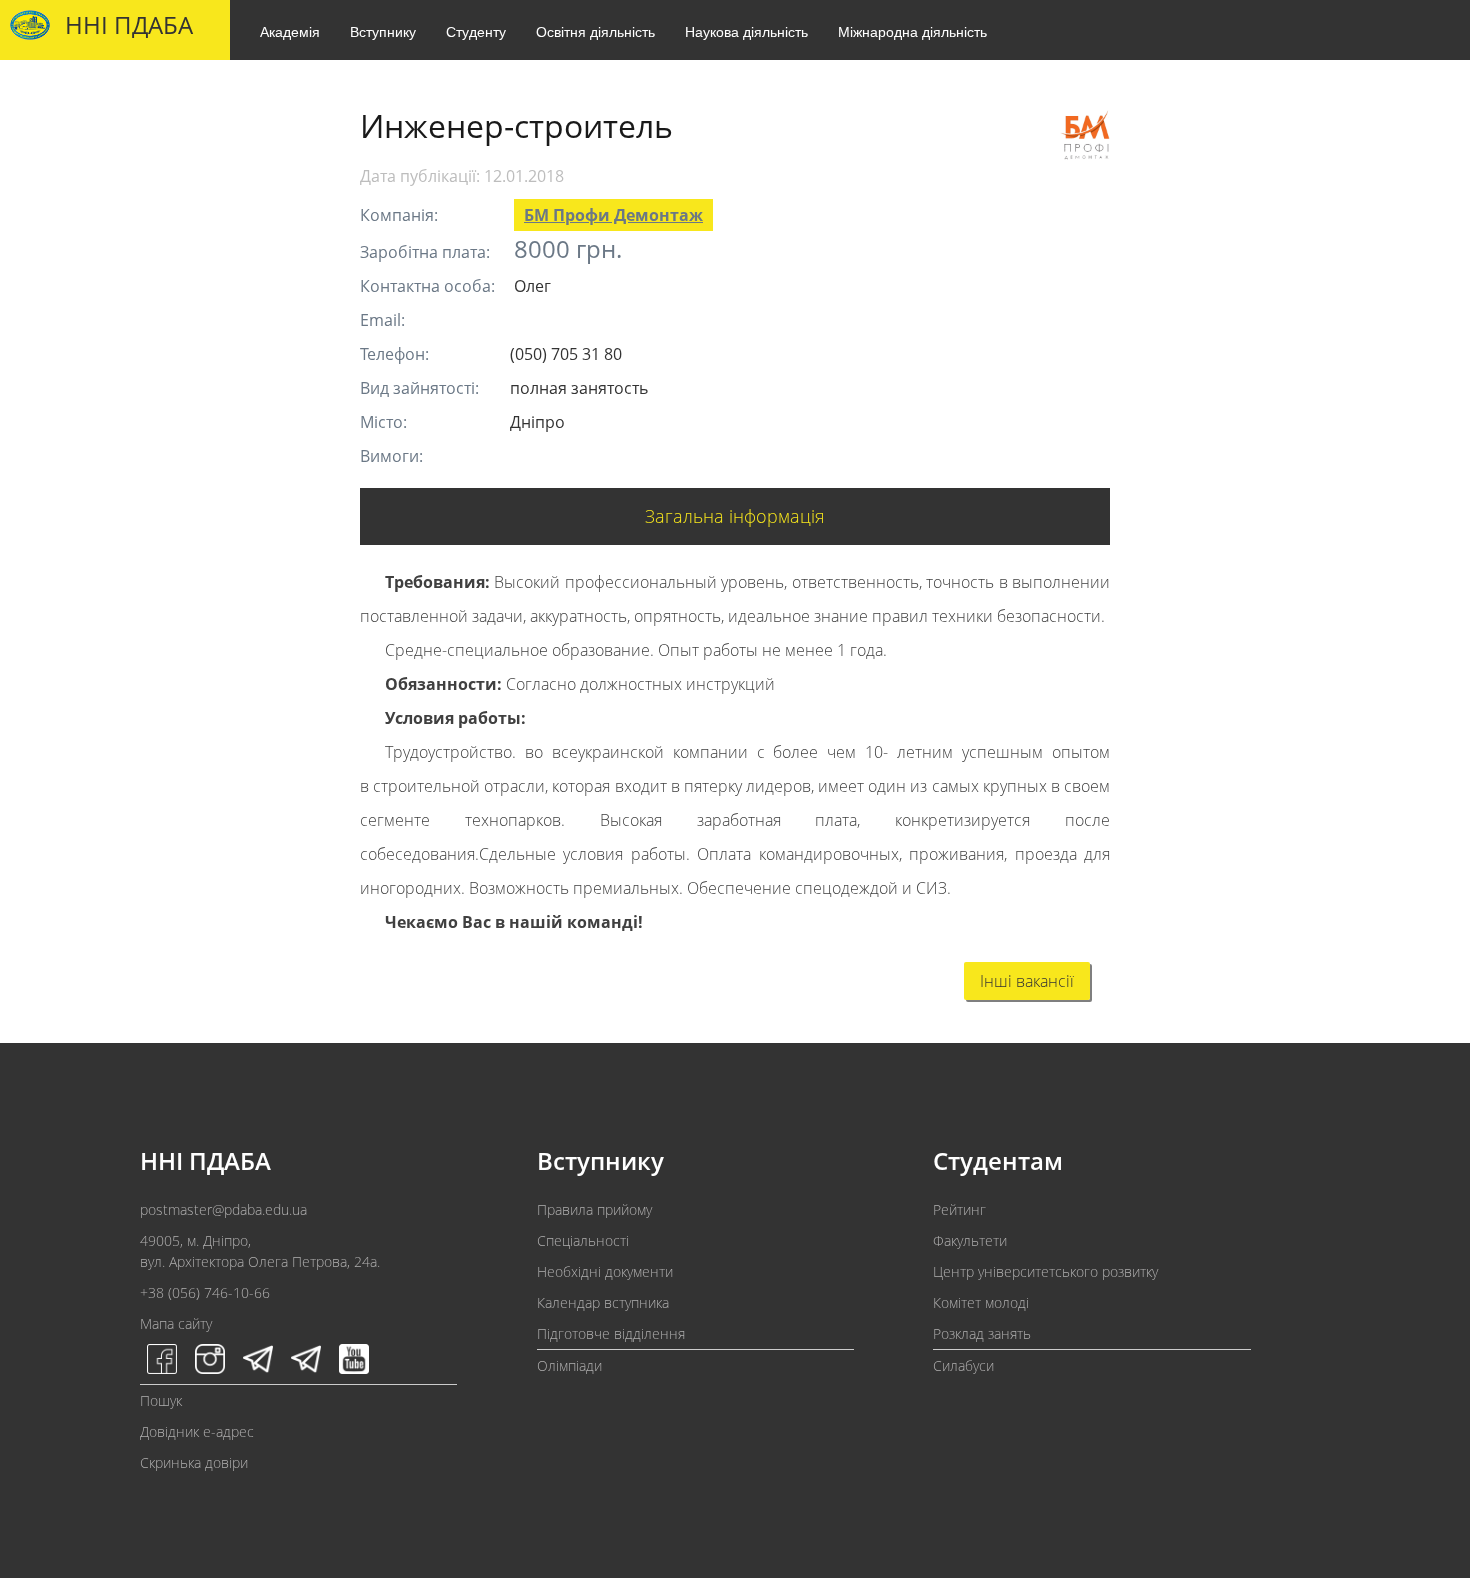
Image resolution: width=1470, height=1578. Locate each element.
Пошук (161, 1400)
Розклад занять (982, 1333)
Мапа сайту (176, 1323)
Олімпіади (569, 1365)
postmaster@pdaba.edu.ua (223, 1209)
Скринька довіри (194, 1462)
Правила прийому (594, 1209)
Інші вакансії (1027, 981)
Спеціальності (583, 1240)
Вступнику (383, 31)
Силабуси (963, 1365)
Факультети (970, 1240)
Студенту (476, 31)
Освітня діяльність (595, 31)
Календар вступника (603, 1302)
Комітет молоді (981, 1302)
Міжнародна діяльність (912, 31)
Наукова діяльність (746, 31)
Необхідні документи (605, 1271)
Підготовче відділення (611, 1333)
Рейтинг (959, 1209)
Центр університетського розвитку (1045, 1271)
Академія (290, 31)
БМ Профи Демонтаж (613, 215)
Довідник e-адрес (197, 1431)
